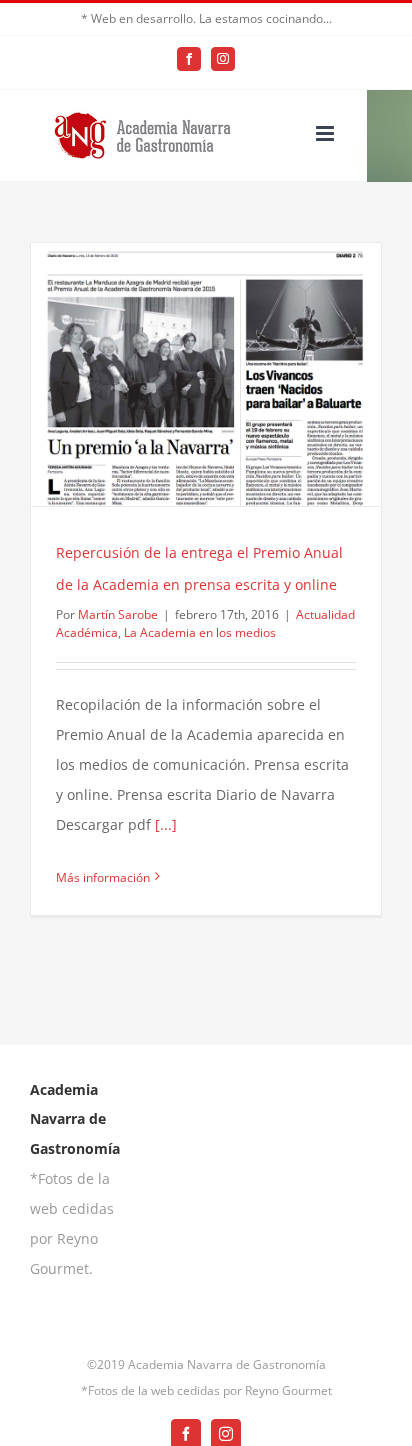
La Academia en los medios (200, 632)
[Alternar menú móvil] (326, 133)
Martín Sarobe (118, 614)
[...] (166, 824)
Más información (103, 877)
